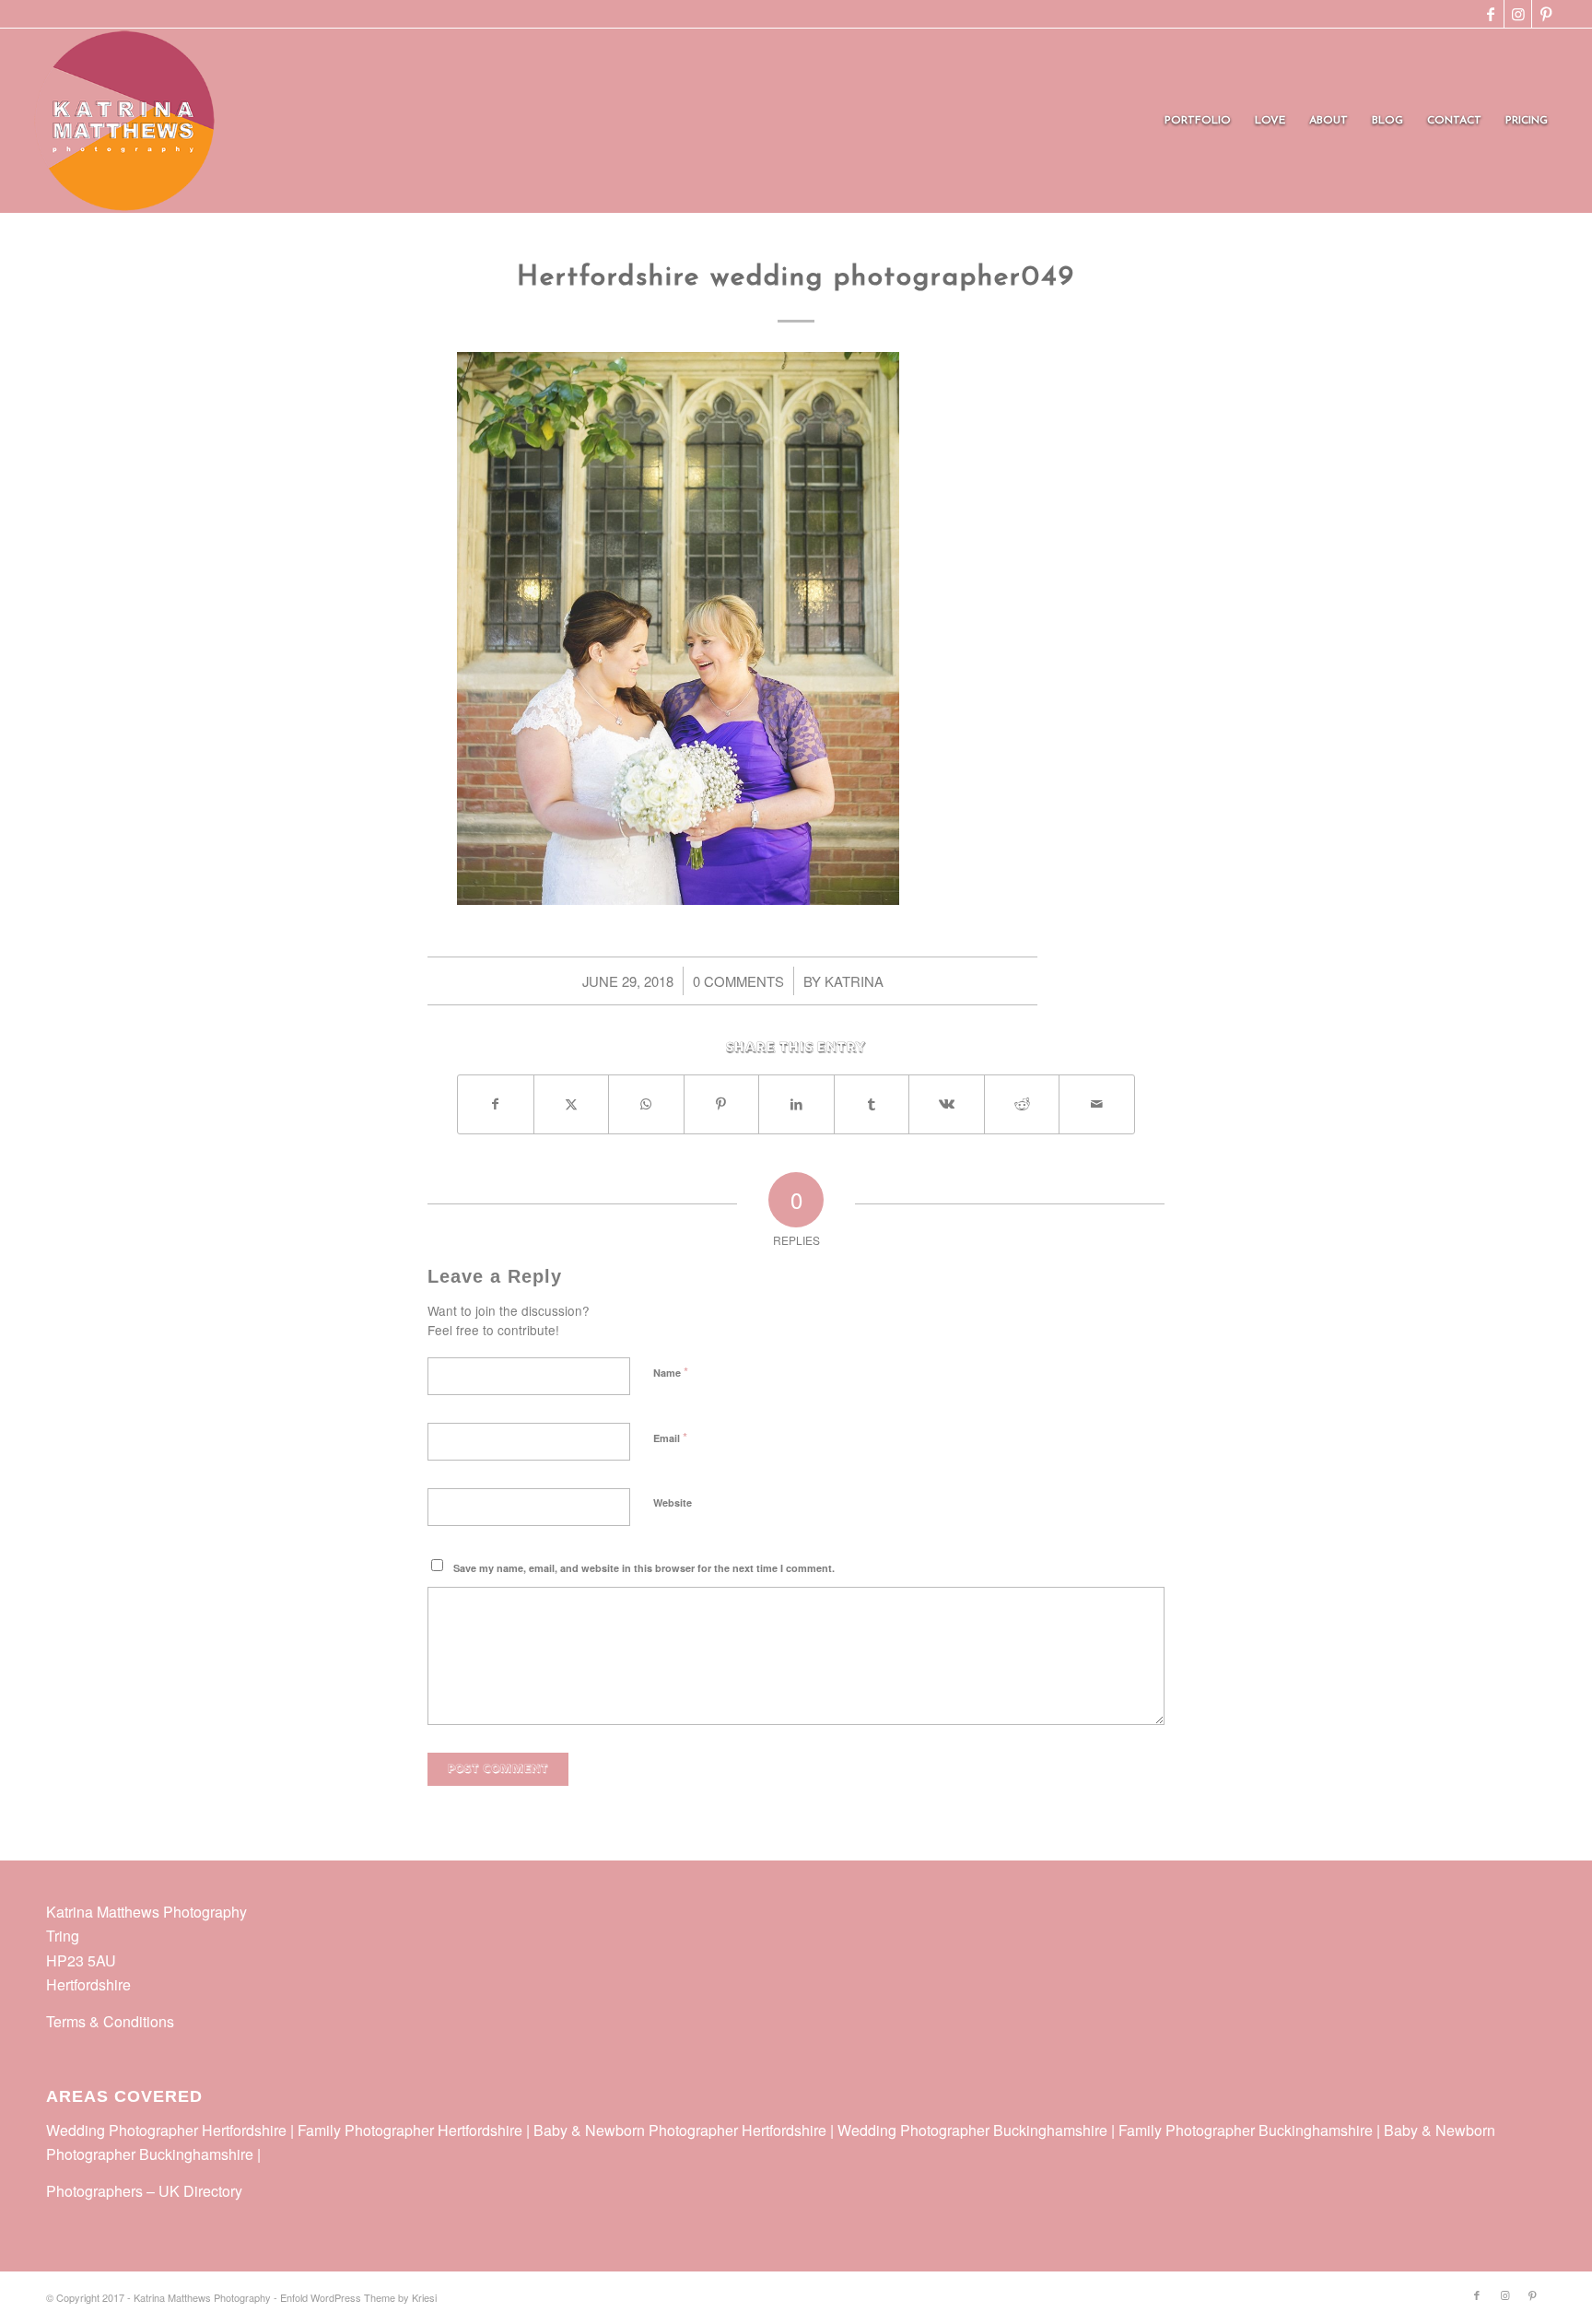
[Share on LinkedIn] (796, 1104)
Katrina (854, 981)
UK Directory (200, 2191)
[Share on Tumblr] (872, 1104)
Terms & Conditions (110, 2021)
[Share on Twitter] (572, 1104)
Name (671, 1372)
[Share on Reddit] (1022, 1104)
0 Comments (738, 981)
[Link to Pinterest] (1546, 14)
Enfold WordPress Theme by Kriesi (358, 2297)
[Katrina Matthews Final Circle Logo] (124, 121)
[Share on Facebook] (496, 1104)
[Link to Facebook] (1490, 14)
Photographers (94, 2191)
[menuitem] (1198, 121)
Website (673, 1502)
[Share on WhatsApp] (646, 1104)
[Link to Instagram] (1518, 14)
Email (670, 1437)
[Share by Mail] (1097, 1104)
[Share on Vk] (947, 1104)
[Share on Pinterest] (722, 1104)
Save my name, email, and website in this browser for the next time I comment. (644, 1568)
